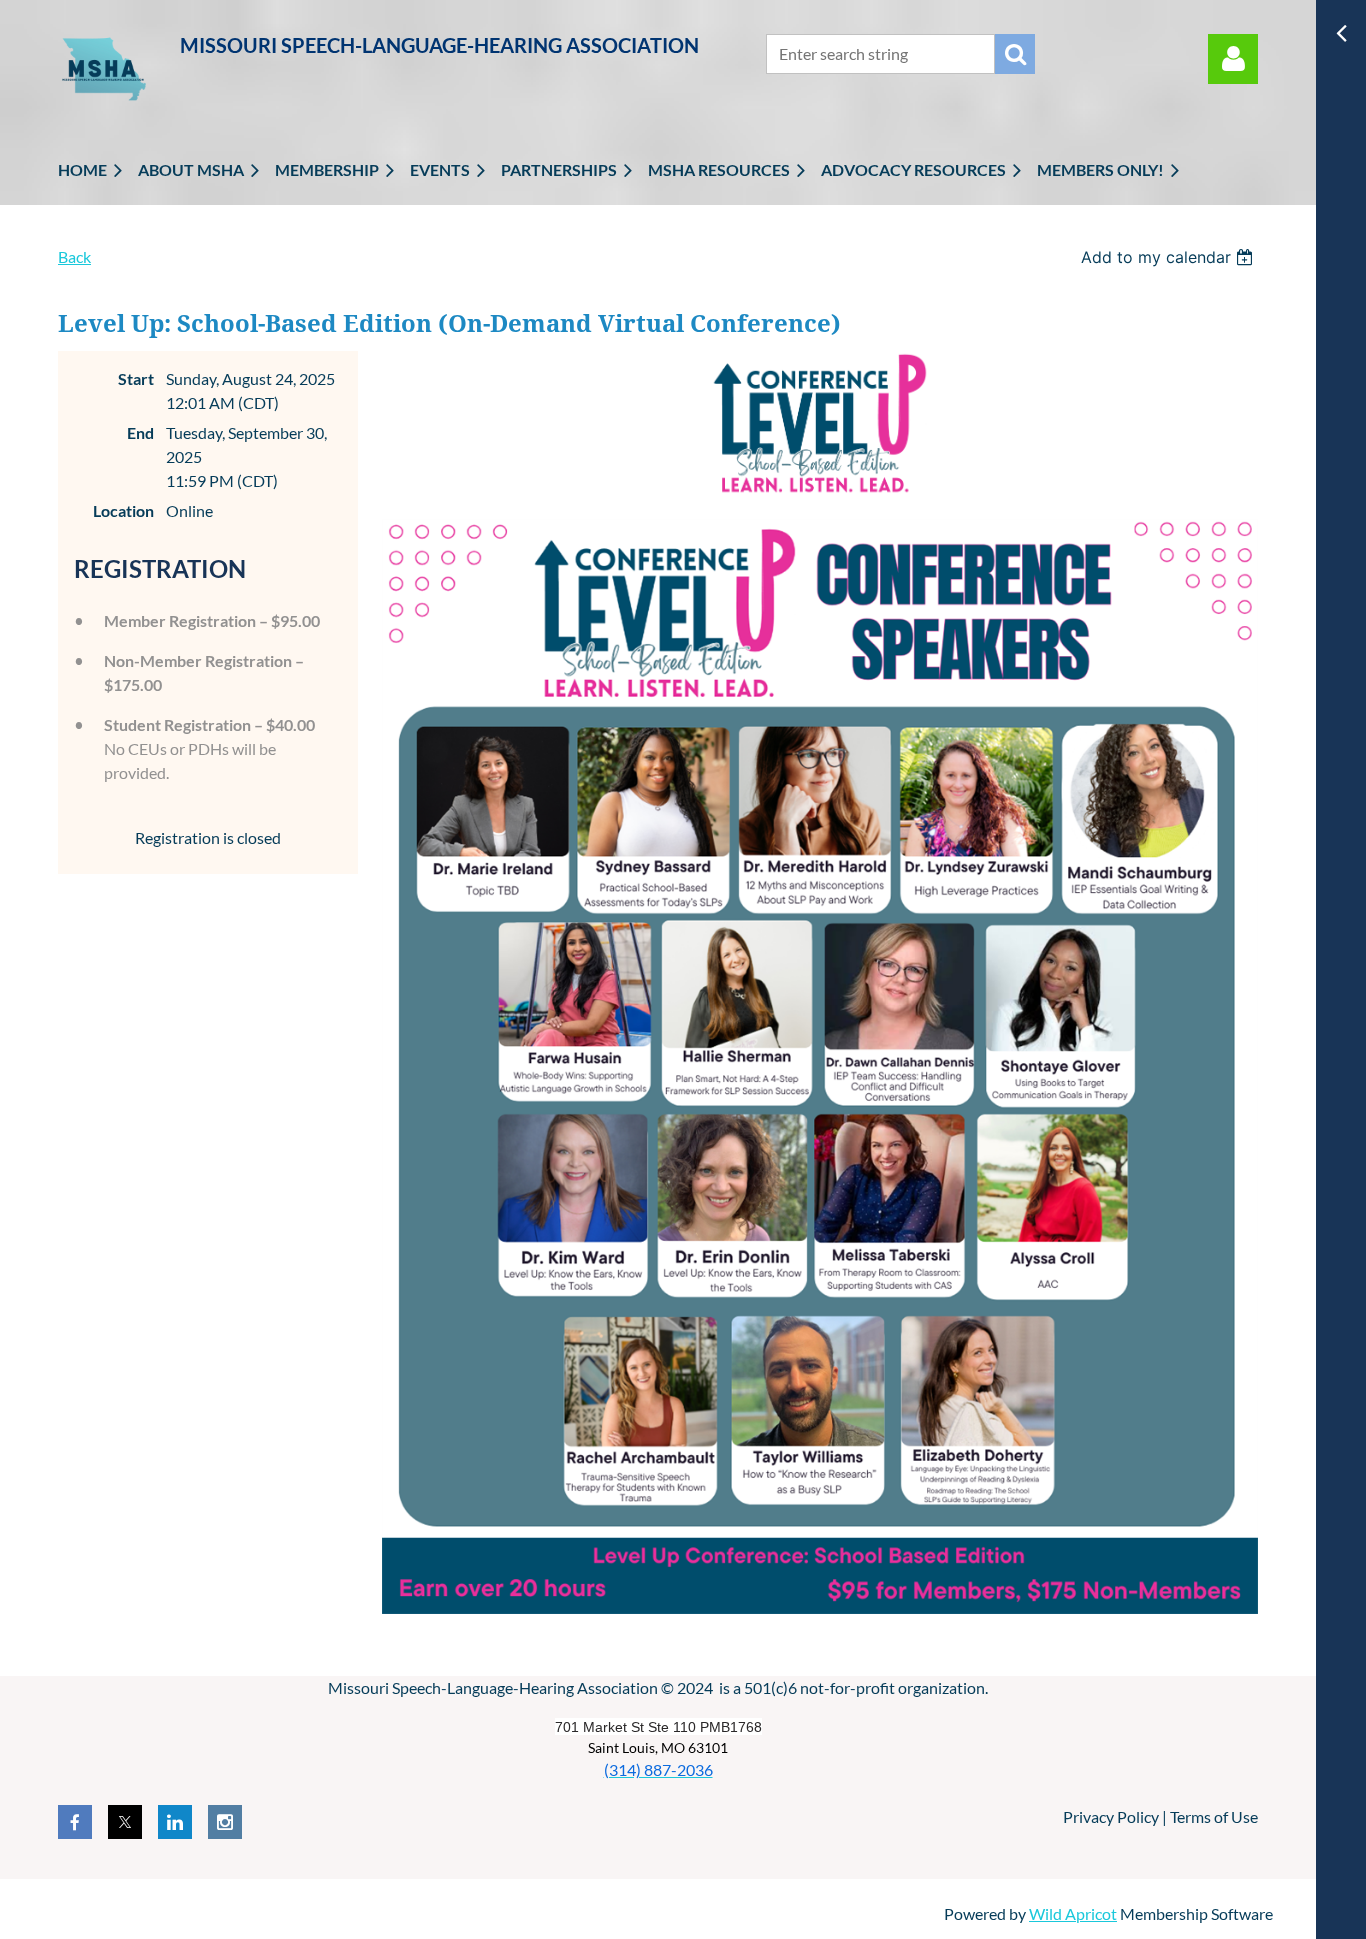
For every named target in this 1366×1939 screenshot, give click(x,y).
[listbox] (1169, 257)
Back (74, 256)
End (140, 432)
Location (123, 510)
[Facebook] (75, 1822)
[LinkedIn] (175, 1822)
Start (136, 378)
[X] (125, 1822)
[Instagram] (225, 1822)
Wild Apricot (1073, 1913)
